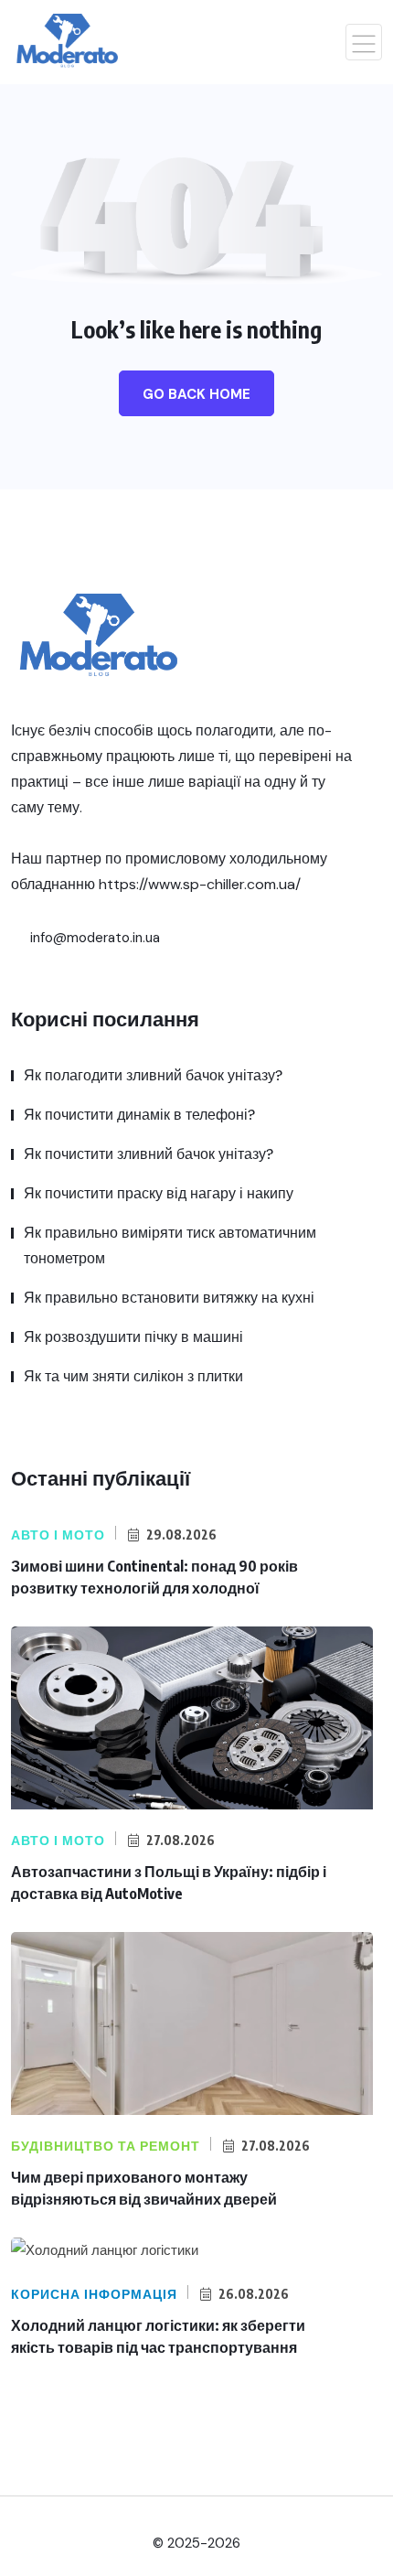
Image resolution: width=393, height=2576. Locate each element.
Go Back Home (196, 394)
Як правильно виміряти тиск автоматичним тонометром (170, 1245)
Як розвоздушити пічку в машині (133, 1337)
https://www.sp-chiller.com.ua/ (200, 884)
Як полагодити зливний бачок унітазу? (153, 1075)
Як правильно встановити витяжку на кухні (169, 1298)
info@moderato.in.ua (93, 938)
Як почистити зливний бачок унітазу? (149, 1154)
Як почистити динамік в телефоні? (139, 1115)
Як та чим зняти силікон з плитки (133, 1376)
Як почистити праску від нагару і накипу (159, 1193)
